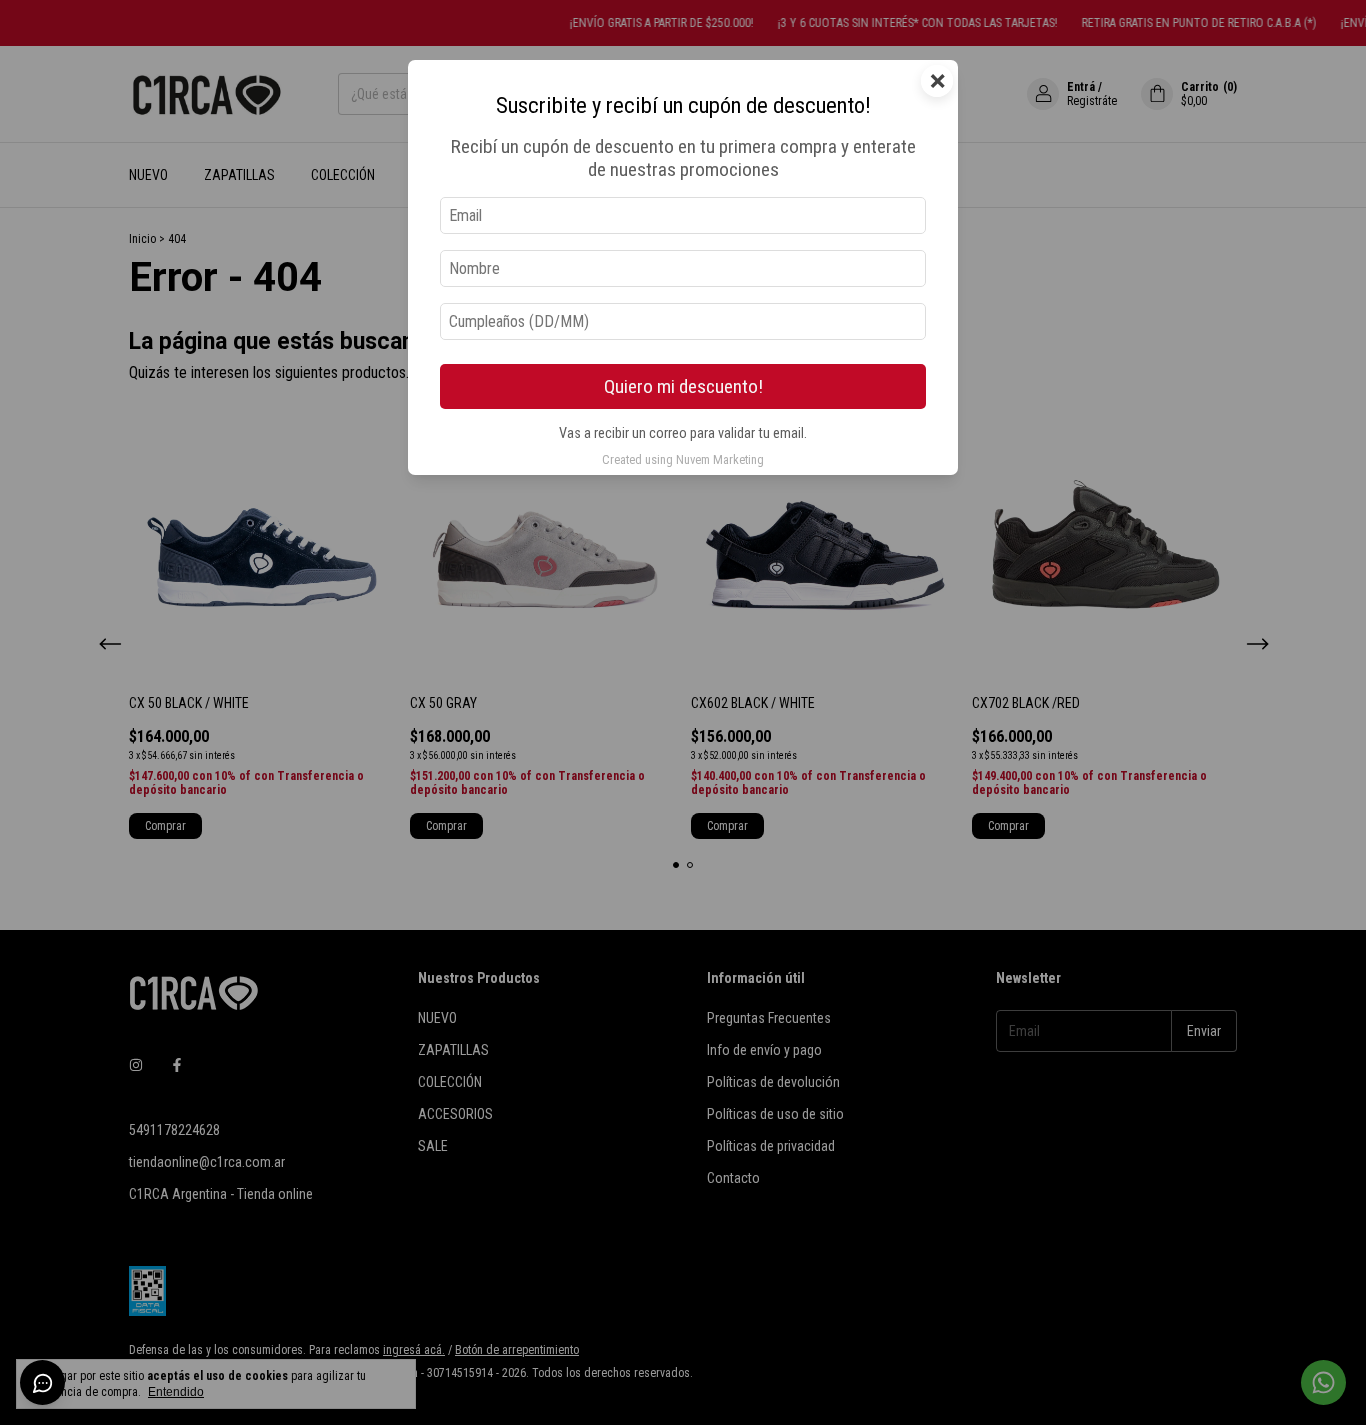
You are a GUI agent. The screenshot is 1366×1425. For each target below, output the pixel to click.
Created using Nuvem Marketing (683, 459)
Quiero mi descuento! (683, 386)
